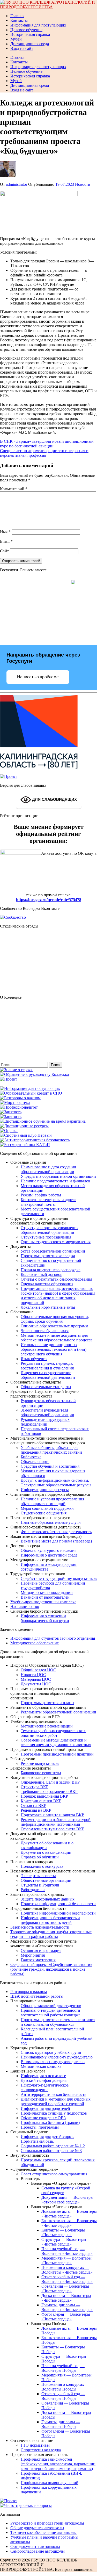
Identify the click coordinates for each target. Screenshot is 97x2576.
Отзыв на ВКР (33, 1806)
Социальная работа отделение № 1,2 (53, 2146)
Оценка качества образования (47, 1284)
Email (6, 541)
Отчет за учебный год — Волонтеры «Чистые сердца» (67, 2279)
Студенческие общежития (44, 1513)
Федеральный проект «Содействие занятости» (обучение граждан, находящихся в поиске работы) (51, 1969)
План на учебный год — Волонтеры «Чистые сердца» (67, 2251)
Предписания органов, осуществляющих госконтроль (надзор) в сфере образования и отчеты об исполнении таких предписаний (58, 1296)
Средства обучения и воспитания (50, 1466)
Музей (16, 39)
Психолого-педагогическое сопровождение (45, 2087)
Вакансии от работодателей (45, 1597)
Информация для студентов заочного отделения (53, 1638)
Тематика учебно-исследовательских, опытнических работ (54, 1733)
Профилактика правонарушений (50, 2483)
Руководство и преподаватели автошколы (47, 2523)
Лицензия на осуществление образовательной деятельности (48, 1375)
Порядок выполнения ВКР (44, 1796)
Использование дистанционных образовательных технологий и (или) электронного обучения (54, 1349)
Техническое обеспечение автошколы (43, 2532)
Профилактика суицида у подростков (54, 2113)
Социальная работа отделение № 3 (51, 2151)
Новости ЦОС (33, 1675)
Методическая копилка (41, 2066)
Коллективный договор (42, 1274)
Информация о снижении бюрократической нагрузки (45, 1618)
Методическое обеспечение (35, 1643)
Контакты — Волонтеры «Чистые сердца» (63, 2232)
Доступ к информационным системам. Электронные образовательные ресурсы (56, 1483)
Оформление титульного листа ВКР (53, 1829)
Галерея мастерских (38, 1960)
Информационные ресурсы (45, 1490)
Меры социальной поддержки (47, 1508)
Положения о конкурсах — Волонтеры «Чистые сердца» (67, 2270)
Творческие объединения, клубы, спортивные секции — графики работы (51, 1934)
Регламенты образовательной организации (58, 1712)
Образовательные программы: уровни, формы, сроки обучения (55, 1319)
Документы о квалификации (46, 1852)
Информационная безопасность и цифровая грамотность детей (50, 1920)
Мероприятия (33, 1955)
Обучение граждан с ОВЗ (43, 2118)
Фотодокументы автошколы (35, 2547)
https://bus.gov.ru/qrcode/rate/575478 (49, 900)
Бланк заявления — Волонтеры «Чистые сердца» (69, 2223)
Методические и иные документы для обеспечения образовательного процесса (57, 1338)
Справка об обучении (40, 1857)
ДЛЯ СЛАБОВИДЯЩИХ (54, 799)
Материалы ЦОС (36, 1679)
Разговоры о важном (29, 1992)
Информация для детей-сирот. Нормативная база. (47, 2139)
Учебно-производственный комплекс (43, 1602)
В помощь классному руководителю (53, 2062)
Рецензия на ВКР (36, 1810)
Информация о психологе (43, 2076)
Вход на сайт (22, 48)
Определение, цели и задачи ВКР (50, 1782)
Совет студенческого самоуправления (54, 2174)
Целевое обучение (26, 30)
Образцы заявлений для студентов (51, 2006)
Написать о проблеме (38, 677)
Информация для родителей (45, 2108)
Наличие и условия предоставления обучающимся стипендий (52, 1501)
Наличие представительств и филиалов (55, 1181)
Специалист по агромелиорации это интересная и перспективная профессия (44, 453)
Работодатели (33, 1890)
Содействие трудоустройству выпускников (59, 1578)
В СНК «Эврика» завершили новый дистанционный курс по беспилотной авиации (47, 444)
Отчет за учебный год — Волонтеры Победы (63, 2396)
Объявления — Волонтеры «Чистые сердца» (65, 2289)
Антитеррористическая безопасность (53, 2094)
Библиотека (31, 1457)
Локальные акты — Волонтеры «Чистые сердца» (69, 2214)
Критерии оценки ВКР (41, 1801)
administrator (17, 184)
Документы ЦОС (36, 1684)
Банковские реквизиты (41, 1773)
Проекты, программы (40, 2127)
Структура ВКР (35, 1787)
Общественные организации (46, 1880)
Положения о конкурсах (42, 1866)
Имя (5, 532)
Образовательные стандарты (46, 1387)
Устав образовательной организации (53, 1251)
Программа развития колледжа (48, 1256)
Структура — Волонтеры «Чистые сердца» (64, 2242)
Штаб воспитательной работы (37, 1996)
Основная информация (41, 1951)
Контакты (19, 20)
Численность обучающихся (45, 1331)
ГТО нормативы (35, 2445)
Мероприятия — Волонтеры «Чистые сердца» (66, 2260)
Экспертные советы (38, 1876)
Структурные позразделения (46, 1237)
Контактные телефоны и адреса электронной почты (48, 1202)
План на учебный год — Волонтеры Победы (63, 2368)
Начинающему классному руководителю (57, 2057)
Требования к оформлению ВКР (49, 1792)
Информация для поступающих (38, 25)
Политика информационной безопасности (58, 1904)
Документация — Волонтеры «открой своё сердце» (67, 2200)
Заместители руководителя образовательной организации (47, 1412)
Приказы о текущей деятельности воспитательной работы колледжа (51, 2013)
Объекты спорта (35, 1462)
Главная (17, 16)
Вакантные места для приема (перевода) (56, 1541)
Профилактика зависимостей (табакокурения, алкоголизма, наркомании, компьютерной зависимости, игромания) (59, 2464)
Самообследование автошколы (38, 2551)
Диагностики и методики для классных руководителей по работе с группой (56, 2101)
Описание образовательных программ (54, 1326)
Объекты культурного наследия (48, 1550)
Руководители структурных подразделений (45, 1422)
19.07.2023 (65, 184)
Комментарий (14, 489)
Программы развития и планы (47, 1703)
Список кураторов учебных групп (51, 2052)
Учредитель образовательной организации (58, 1176)
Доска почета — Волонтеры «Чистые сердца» (66, 2298)
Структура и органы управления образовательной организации (50, 1230)
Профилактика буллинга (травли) (50, 2123)
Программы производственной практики (57, 1754)
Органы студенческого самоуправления (56, 1242)
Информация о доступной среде (49, 1555)
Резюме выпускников (40, 1763)
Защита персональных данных (48, 1899)
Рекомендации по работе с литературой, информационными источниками (56, 1822)
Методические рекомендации (47, 1592)
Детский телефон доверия (44, 2080)
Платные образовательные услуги (51, 1522)
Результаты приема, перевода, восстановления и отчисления (47, 1366)
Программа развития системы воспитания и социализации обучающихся (58, 2022)
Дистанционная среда (30, 44)
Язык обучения (34, 1359)
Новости (83, 184)
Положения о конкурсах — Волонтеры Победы (65, 2387)
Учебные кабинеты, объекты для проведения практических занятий (51, 1450)
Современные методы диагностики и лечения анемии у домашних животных (56, 1742)
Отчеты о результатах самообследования (56, 1279)
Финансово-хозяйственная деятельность (56, 1532)
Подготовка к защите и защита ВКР (52, 1815)
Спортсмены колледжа (41, 2450)
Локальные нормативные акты (48, 1307)
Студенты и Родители (40, 1885)
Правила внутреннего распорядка (51, 1270)
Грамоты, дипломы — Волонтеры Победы (61, 2424)
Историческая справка (30, 34)
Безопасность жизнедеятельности (40, 1927)
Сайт (4, 551)
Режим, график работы (41, 1195)
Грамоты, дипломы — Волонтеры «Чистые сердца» (67, 2307)
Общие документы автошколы (37, 2528)
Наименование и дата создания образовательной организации (48, 1169)
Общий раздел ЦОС (38, 1670)
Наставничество (25, 1607)
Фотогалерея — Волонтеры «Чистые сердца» (66, 2317)
